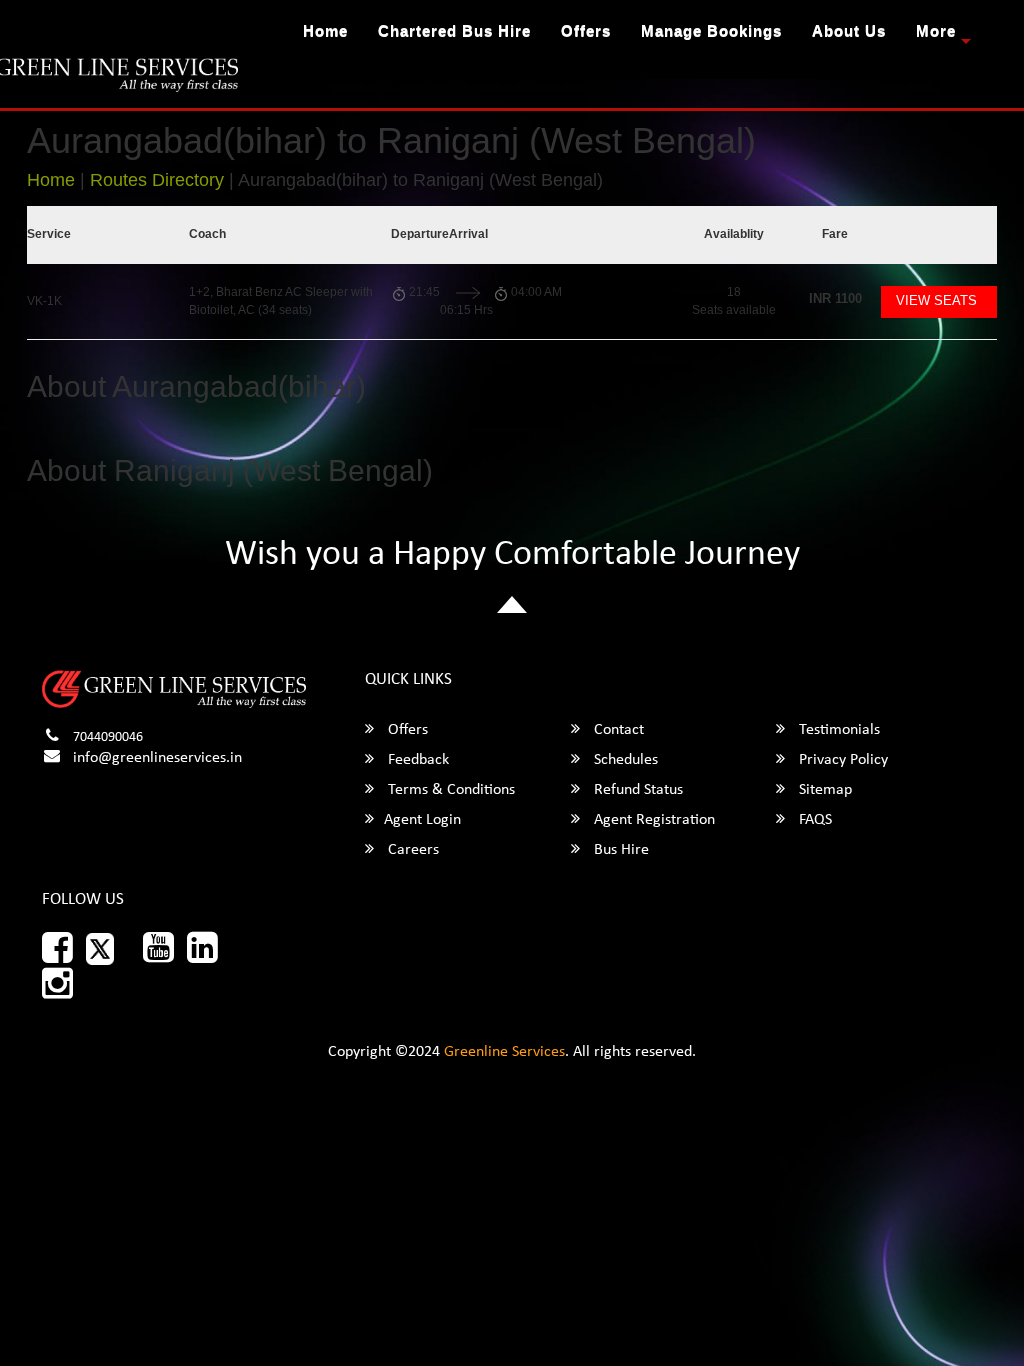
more (936, 30)
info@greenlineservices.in (157, 758)
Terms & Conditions (449, 790)
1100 (835, 298)
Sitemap (823, 790)
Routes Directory (157, 180)
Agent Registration (652, 820)
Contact (617, 730)
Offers (586, 30)
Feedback (416, 760)
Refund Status (636, 790)
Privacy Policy (841, 760)
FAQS (813, 820)
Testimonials (837, 730)
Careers (411, 850)
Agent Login (422, 820)
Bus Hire (619, 850)
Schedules (624, 760)
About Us (849, 30)
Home (325, 30)
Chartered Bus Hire (454, 30)
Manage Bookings (711, 30)
